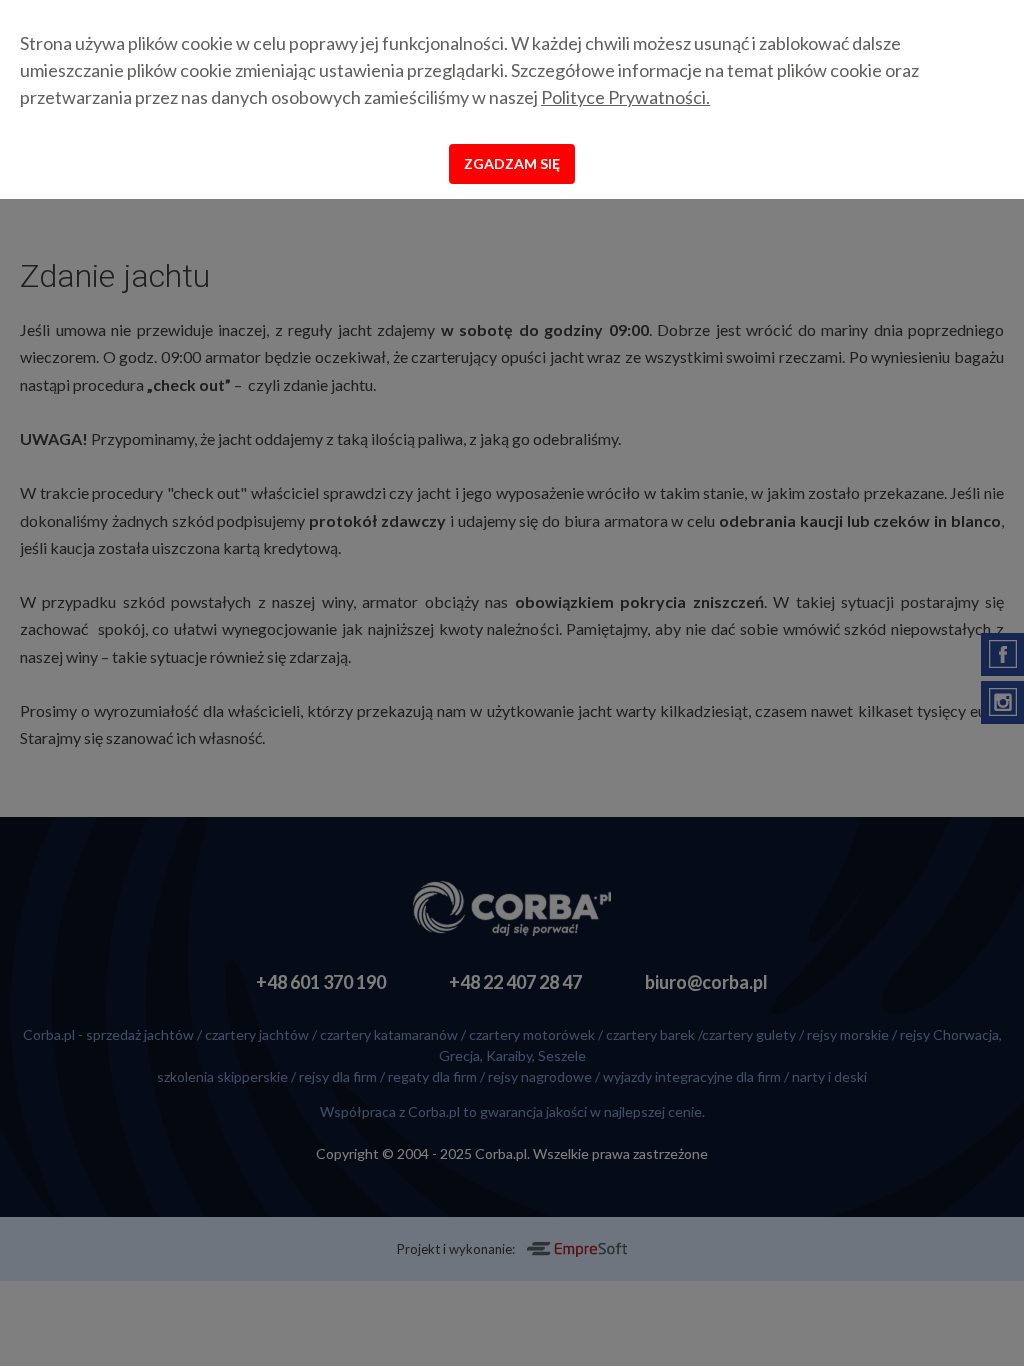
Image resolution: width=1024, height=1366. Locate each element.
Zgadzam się (512, 163)
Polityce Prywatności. (625, 97)
